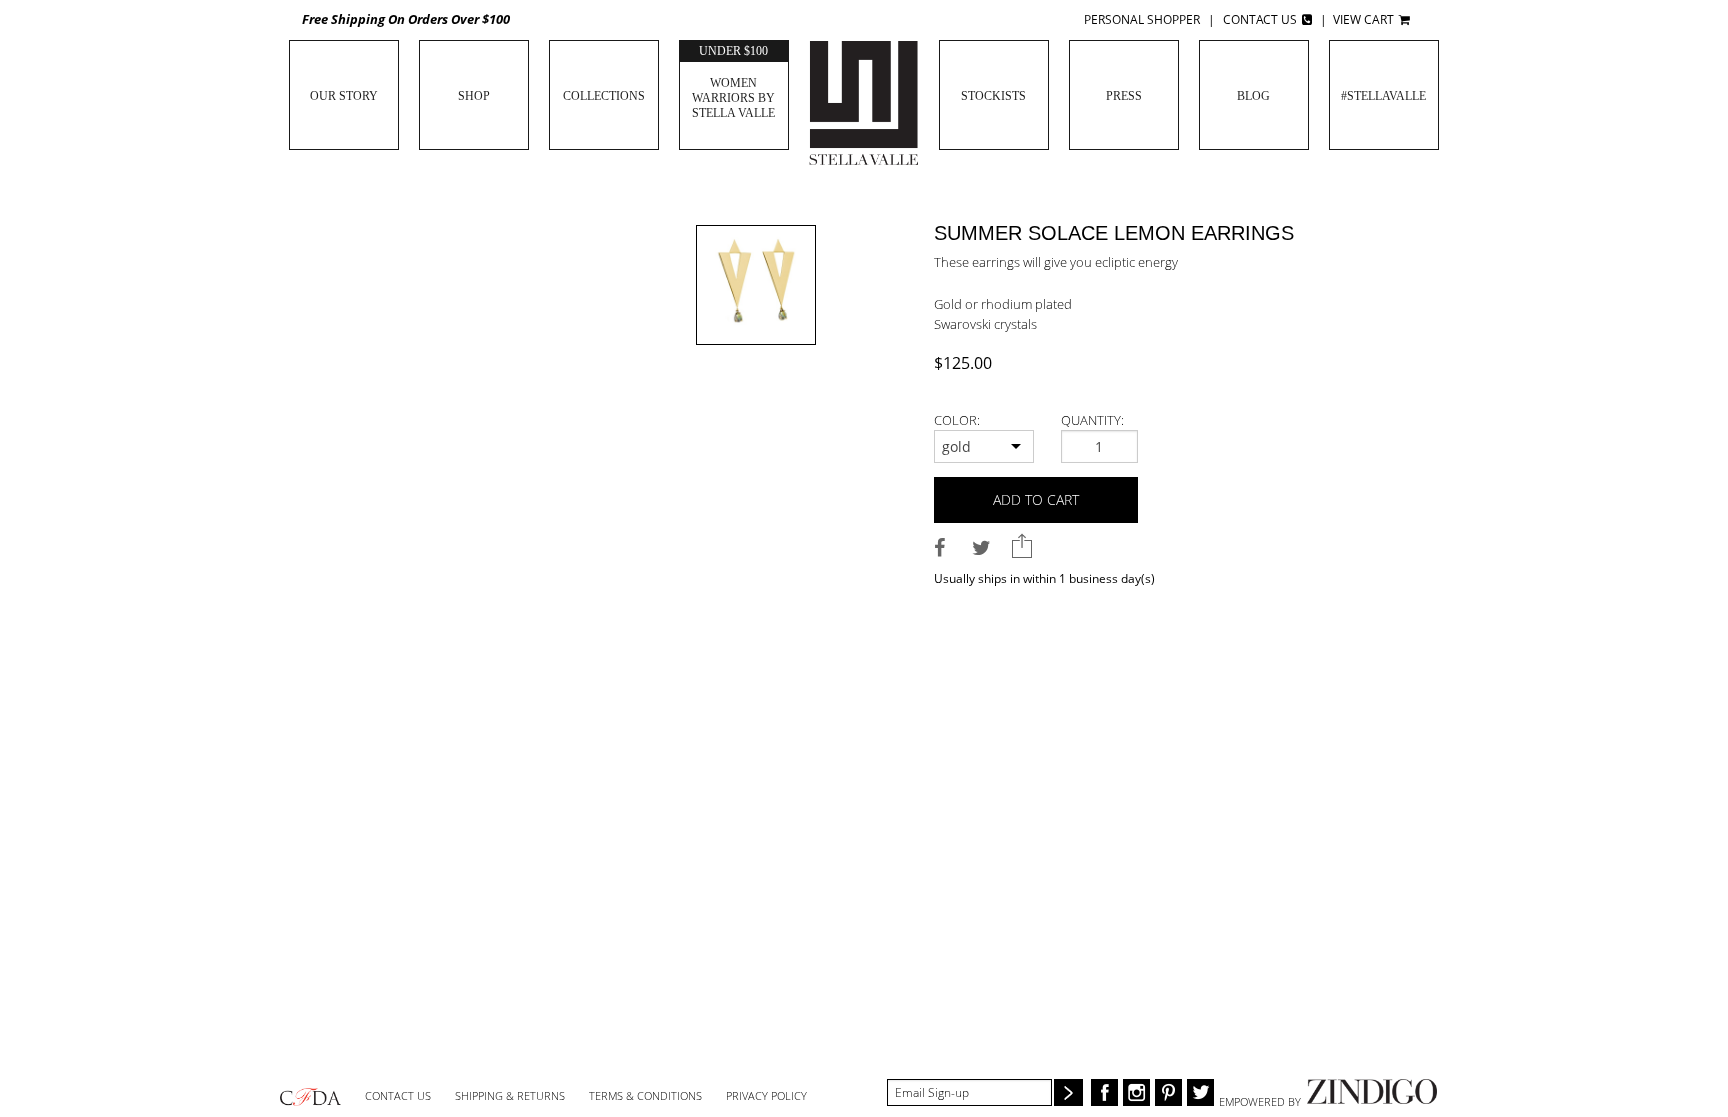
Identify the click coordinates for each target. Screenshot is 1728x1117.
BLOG (1253, 96)
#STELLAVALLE (1383, 96)
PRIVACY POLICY (766, 1095)
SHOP (474, 96)
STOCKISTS (993, 96)
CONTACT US (398, 1095)
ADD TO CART (1036, 499)
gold (956, 446)
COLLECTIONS (604, 96)
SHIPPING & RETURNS (510, 1095)
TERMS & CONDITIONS (645, 1095)
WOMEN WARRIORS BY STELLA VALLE (733, 82)
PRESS (1124, 96)
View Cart (1365, 19)
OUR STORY (344, 96)
